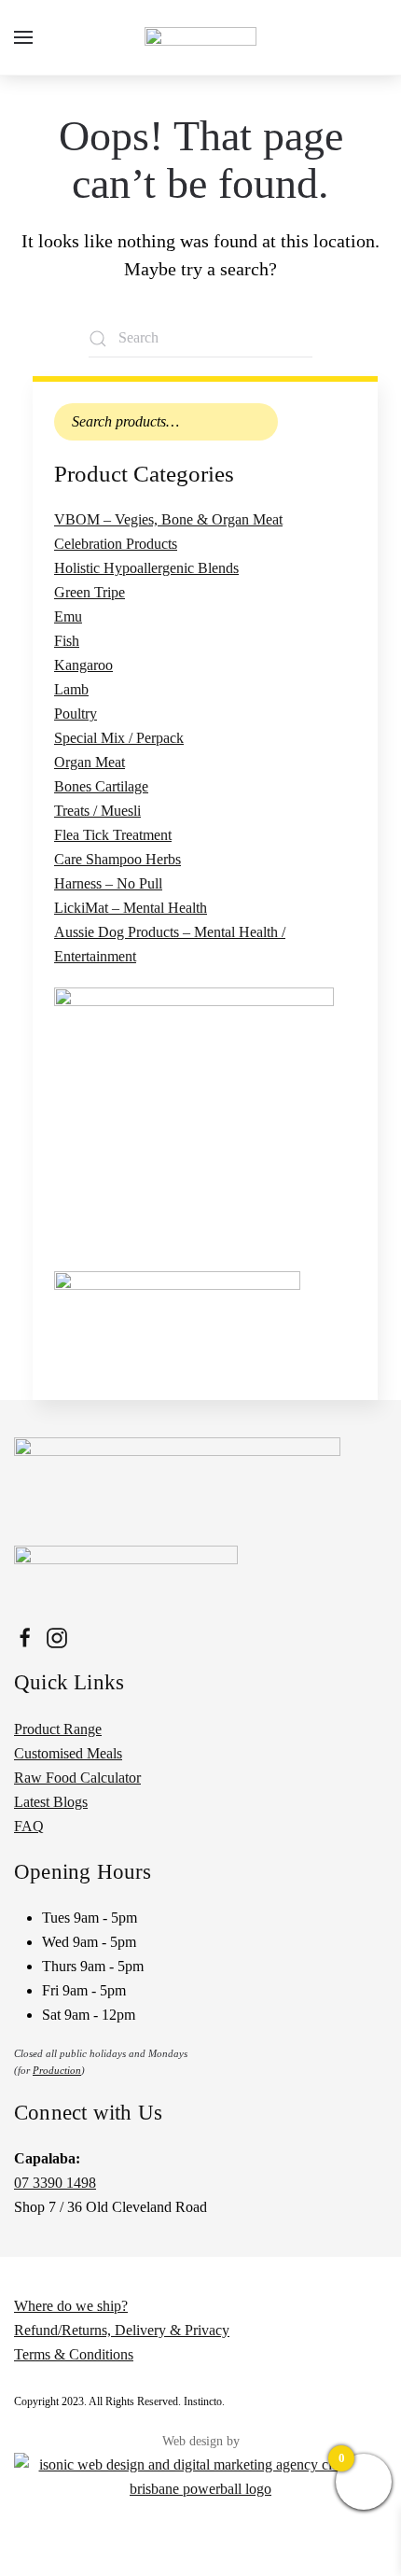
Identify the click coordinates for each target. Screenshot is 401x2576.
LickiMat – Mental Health (131, 908)
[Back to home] (200, 37)
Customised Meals (68, 1753)
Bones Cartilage (101, 786)
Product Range (58, 1729)
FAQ (29, 1826)
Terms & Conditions (74, 2354)
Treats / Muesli (97, 811)
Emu (68, 616)
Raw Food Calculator (77, 1778)
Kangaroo (83, 665)
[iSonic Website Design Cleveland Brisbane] (200, 2475)
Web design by (201, 2441)
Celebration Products (116, 544)
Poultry (76, 714)
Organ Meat (90, 762)
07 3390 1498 (55, 2183)
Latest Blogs (51, 1802)
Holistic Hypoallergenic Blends (146, 568)
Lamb (71, 689)
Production (57, 2070)
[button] (23, 37)
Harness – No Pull (108, 883)
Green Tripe (90, 592)
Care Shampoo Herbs (118, 859)
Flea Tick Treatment (113, 835)
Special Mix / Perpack (119, 738)
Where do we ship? (71, 2306)
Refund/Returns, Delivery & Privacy (122, 2330)
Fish (67, 641)
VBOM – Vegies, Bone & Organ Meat (168, 519)
